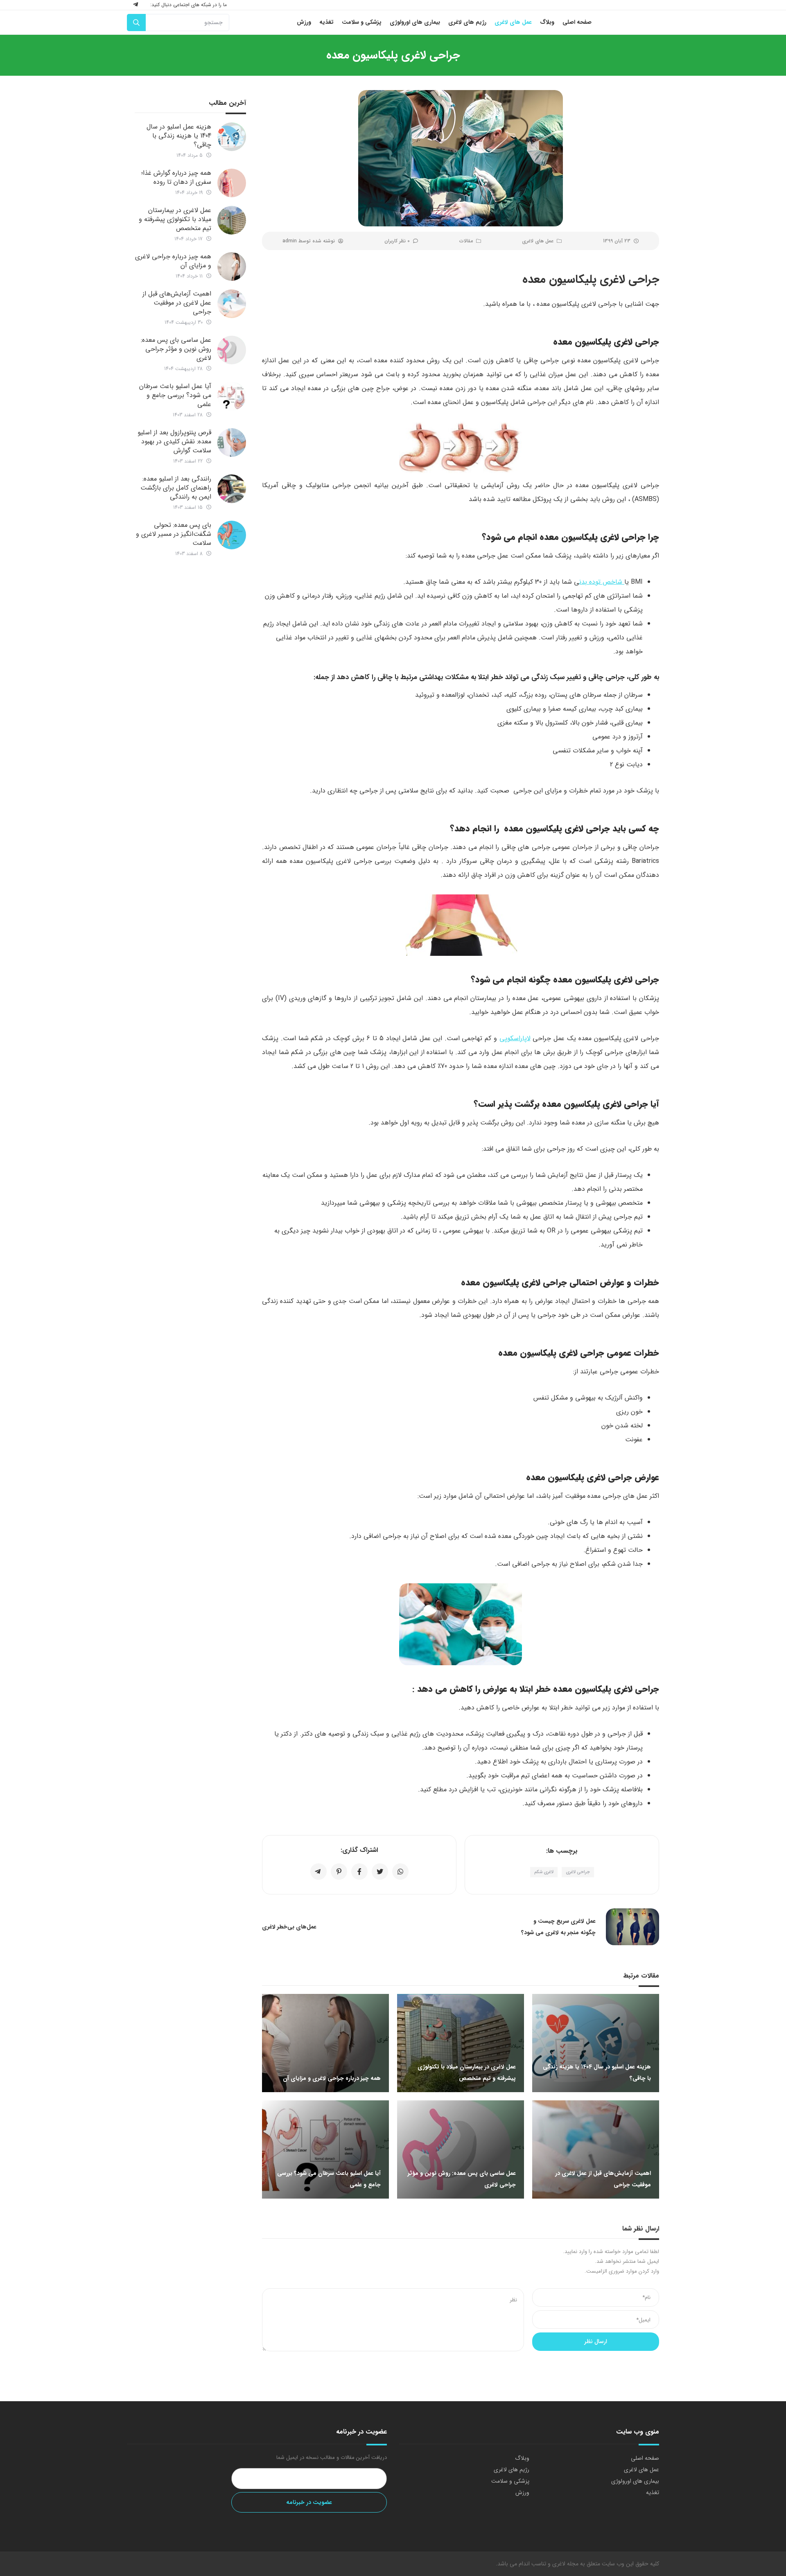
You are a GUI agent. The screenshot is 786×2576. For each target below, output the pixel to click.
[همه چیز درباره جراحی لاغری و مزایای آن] (232, 266)
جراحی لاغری (578, 1872)
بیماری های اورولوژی (635, 2481)
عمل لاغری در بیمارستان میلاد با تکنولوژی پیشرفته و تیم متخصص (175, 219)
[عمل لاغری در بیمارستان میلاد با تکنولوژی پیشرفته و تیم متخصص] (232, 220)
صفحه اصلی (645, 2458)
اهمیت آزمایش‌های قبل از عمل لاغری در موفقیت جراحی (177, 303)
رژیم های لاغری (512, 2470)
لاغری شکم (544, 1872)
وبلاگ (522, 2458)
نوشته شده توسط (309, 241)
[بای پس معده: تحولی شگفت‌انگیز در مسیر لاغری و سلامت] (232, 535)
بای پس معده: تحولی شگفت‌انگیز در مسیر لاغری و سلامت (174, 534)
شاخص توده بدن (602, 582)
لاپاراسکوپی (515, 1038)
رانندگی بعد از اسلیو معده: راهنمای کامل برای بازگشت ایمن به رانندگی (176, 488)
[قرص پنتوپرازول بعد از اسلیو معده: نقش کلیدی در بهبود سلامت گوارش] (232, 443)
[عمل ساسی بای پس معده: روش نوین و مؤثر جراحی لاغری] (232, 350)
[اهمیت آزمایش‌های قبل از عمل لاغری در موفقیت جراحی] (232, 304)
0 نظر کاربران (397, 241)
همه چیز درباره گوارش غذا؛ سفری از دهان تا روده (176, 177)
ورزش (522, 2492)
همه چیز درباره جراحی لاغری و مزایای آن (173, 261)
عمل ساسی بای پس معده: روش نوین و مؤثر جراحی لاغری (176, 349)
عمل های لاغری (538, 241)
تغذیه (653, 2492)
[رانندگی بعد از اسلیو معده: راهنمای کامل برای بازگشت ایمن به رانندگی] (232, 489)
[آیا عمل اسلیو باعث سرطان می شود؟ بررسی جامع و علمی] (232, 396)
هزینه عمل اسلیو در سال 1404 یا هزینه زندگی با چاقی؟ (179, 136)
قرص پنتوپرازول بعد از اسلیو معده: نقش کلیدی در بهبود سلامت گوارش (174, 441)
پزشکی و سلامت (510, 2481)
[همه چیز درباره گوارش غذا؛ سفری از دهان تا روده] (232, 183)
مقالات (466, 241)
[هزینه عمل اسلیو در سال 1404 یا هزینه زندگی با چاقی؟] (232, 137)
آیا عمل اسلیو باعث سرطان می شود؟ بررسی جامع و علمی (175, 395)
